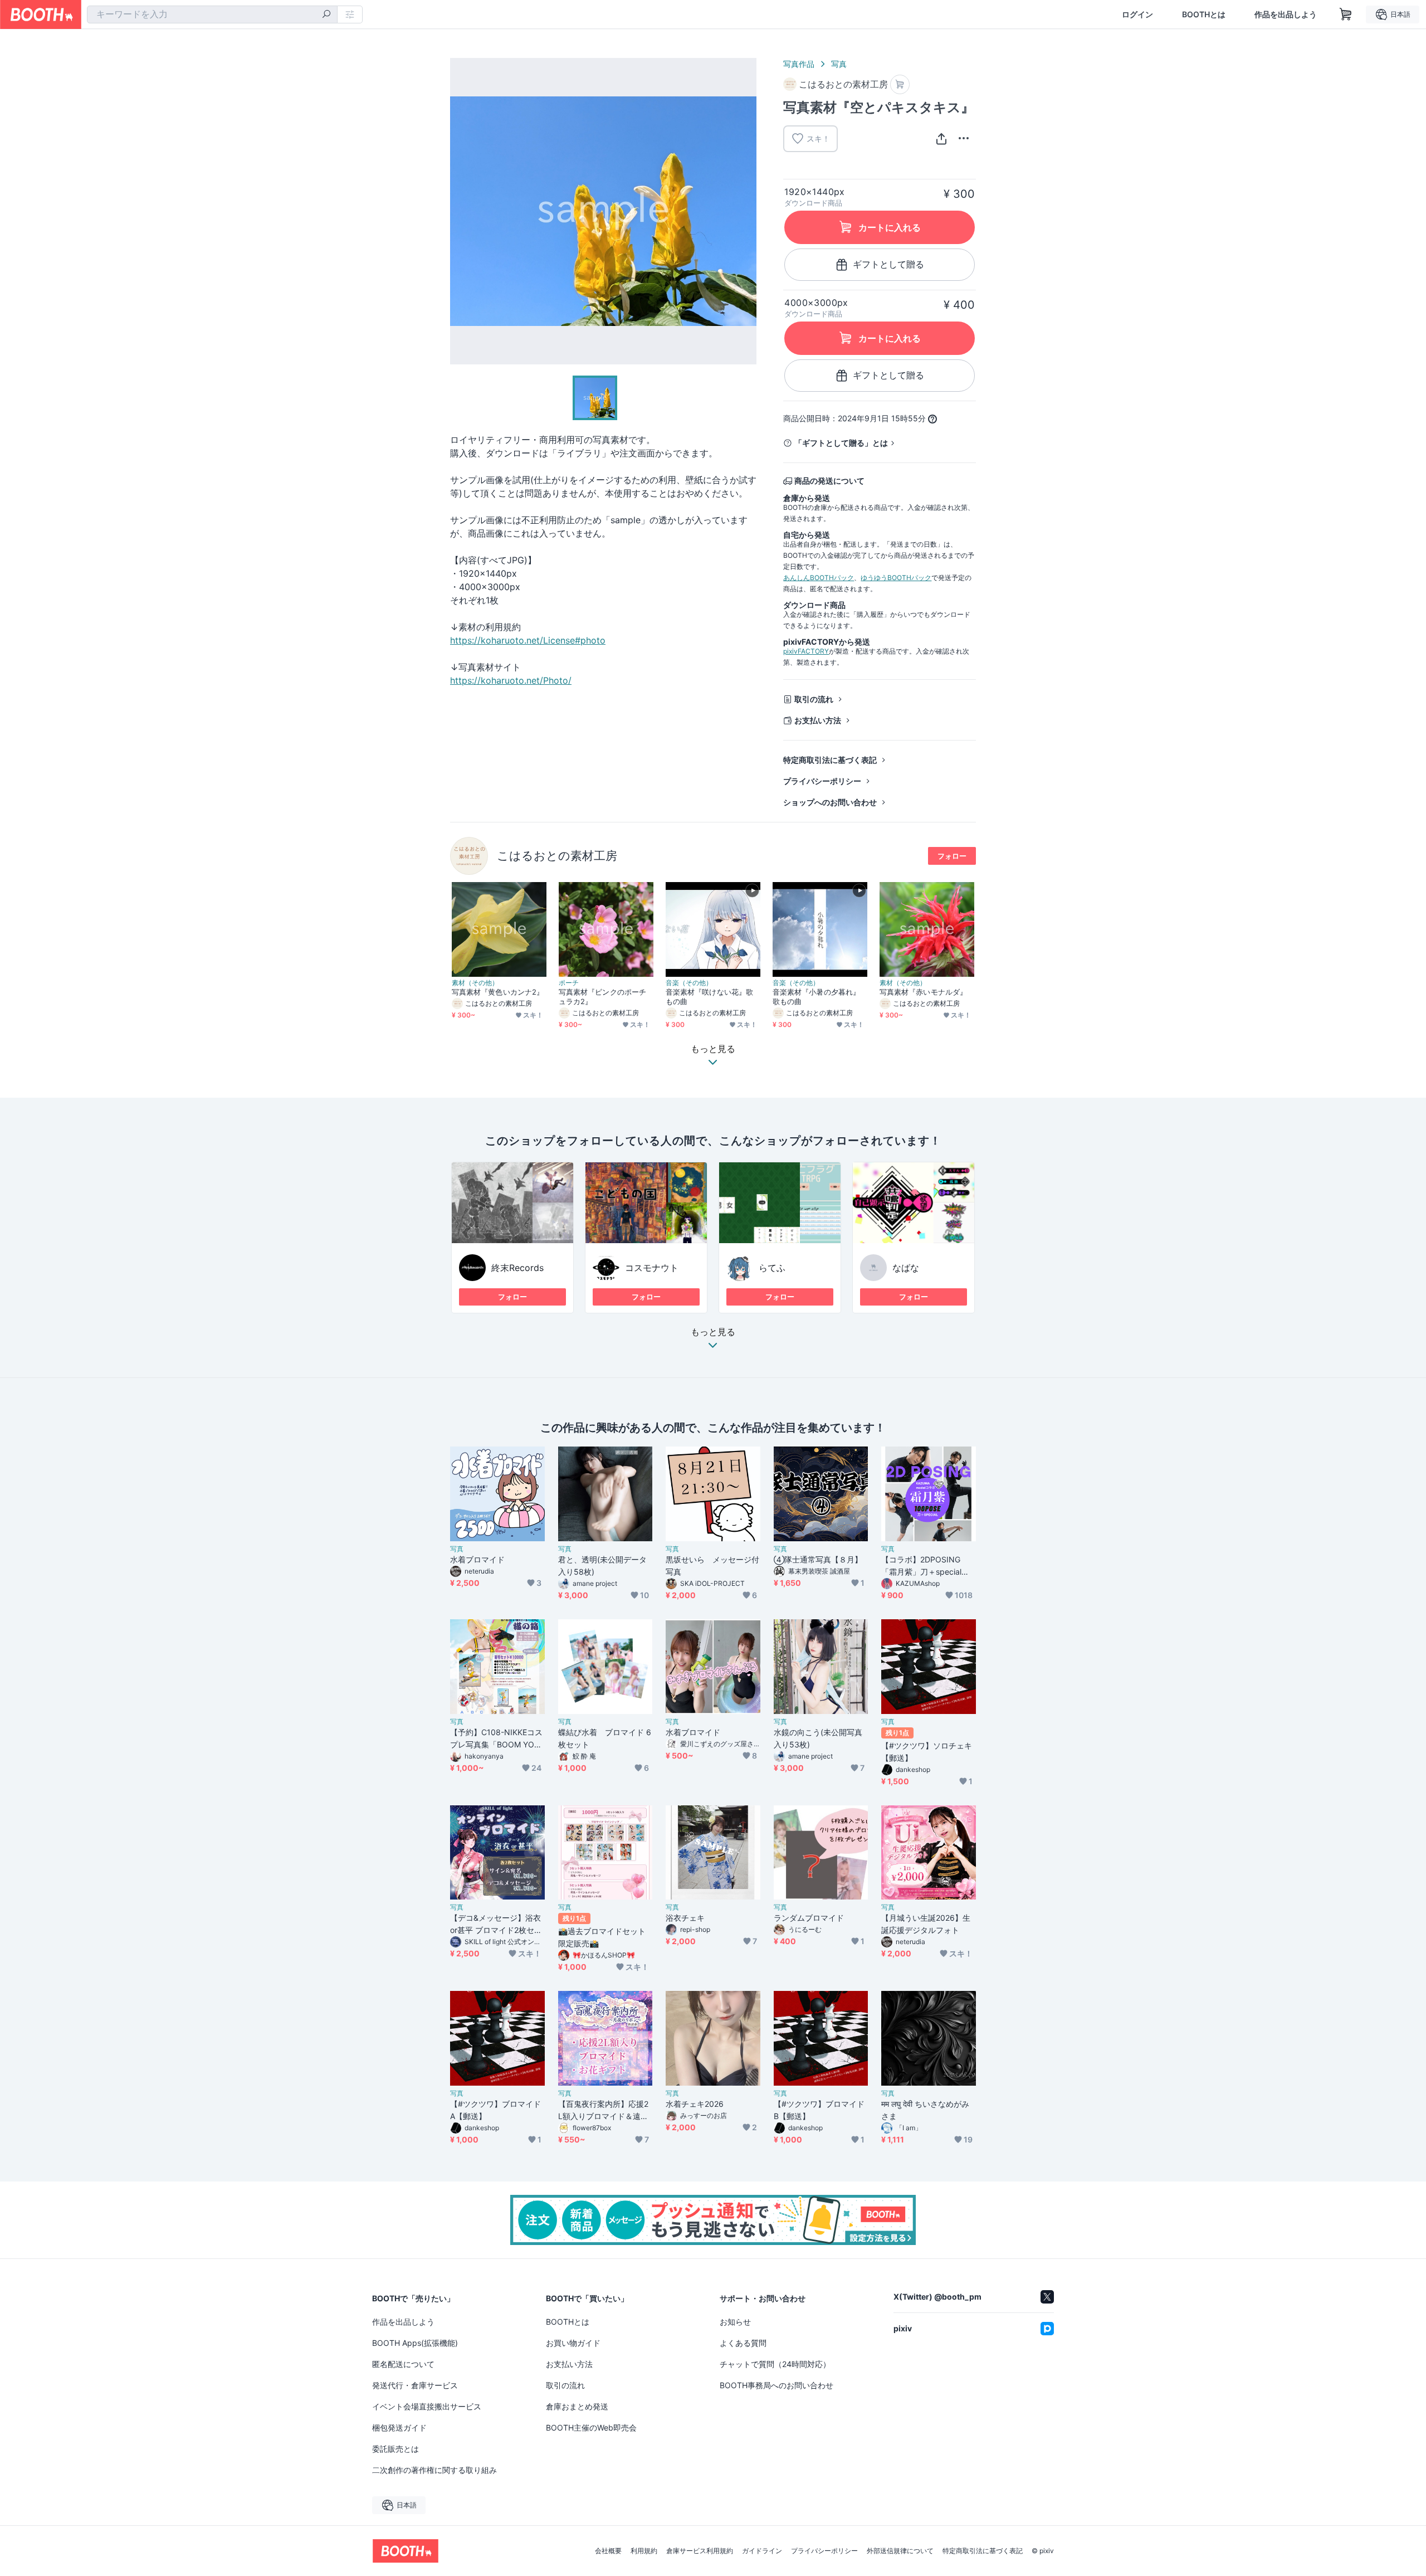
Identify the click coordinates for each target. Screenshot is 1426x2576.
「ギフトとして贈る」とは (841, 443)
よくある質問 (743, 2343)
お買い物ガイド (573, 2343)
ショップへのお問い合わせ (830, 802)
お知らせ (735, 2322)
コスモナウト (652, 1268)
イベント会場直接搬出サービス (427, 2406)
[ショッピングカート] (1346, 14)
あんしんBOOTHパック (819, 578)
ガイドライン (762, 2551)
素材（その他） (475, 983)
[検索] (326, 15)
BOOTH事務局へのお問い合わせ (777, 2385)
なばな (906, 1268)
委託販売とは (395, 2449)
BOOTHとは (1204, 14)
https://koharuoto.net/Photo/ (511, 680)
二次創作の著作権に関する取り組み (434, 2470)
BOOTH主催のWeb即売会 (591, 2428)
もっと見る (713, 1332)
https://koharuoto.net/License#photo (528, 640)
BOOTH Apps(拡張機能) (415, 2343)
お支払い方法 (818, 720)
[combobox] (212, 14)
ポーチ (569, 983)
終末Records (517, 1268)
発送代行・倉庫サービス (415, 2385)
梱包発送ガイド (399, 2428)
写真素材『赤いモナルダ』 (923, 992)
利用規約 (644, 2551)
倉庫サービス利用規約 (700, 2551)
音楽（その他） (689, 983)
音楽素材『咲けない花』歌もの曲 (709, 997)
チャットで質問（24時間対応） (775, 2364)
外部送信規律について (900, 2551)
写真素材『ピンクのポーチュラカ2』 (602, 997)
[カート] (900, 84)
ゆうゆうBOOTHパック (896, 578)
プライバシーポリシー (822, 781)
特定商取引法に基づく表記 (830, 760)
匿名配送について (403, 2364)
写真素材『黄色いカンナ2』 (498, 992)
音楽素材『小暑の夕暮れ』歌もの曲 (816, 997)
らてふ (772, 1268)
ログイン (1137, 14)
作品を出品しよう (1286, 14)
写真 (839, 64)
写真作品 (799, 64)
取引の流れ (814, 699)
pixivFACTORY (806, 651)
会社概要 (608, 2551)
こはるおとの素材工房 (557, 856)
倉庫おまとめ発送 (577, 2406)
